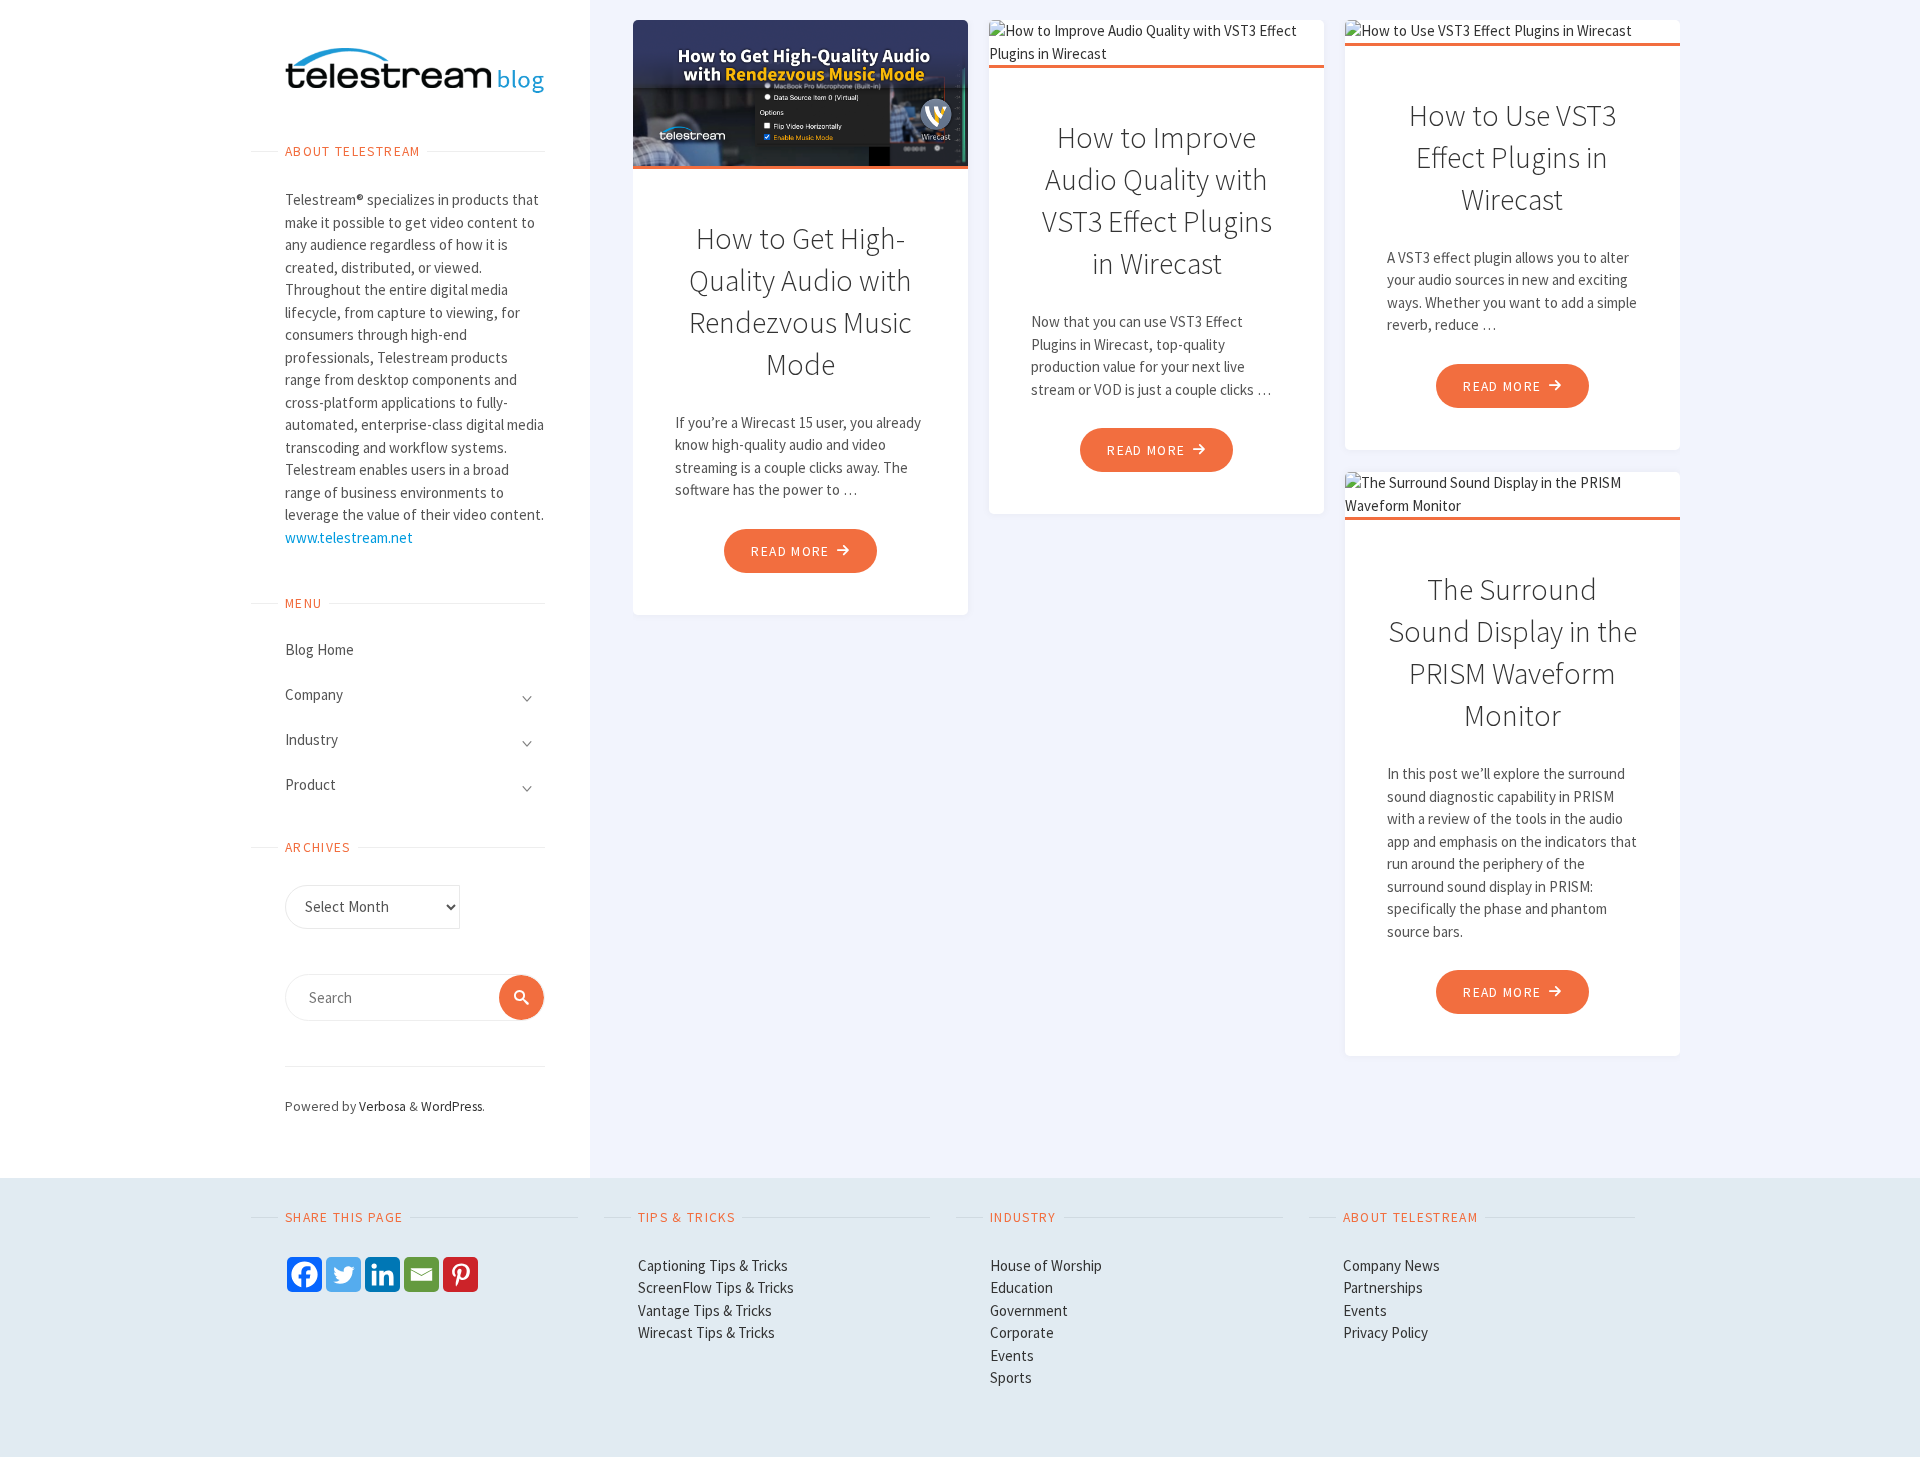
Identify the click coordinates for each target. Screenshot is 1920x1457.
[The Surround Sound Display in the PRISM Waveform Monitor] (1516, 494)
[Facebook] (304, 1274)
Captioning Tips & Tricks (713, 1265)
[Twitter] (343, 1274)
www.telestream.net (349, 537)
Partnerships (1383, 1287)
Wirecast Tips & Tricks (706, 1332)
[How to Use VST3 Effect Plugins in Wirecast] (1516, 31)
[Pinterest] (460, 1274)
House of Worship (1046, 1265)
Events (1012, 1355)
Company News (1391, 1265)
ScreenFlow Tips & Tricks (716, 1287)
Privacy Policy (1385, 1332)
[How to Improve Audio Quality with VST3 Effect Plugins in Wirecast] (1160, 42)
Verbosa (381, 1106)
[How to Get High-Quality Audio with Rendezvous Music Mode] (804, 93)
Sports (1011, 1377)
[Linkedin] (382, 1274)
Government (1029, 1310)
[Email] (421, 1274)
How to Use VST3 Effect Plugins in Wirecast (1512, 157)
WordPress (451, 1106)
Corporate (1022, 1332)
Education (1021, 1287)
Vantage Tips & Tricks (705, 1310)
